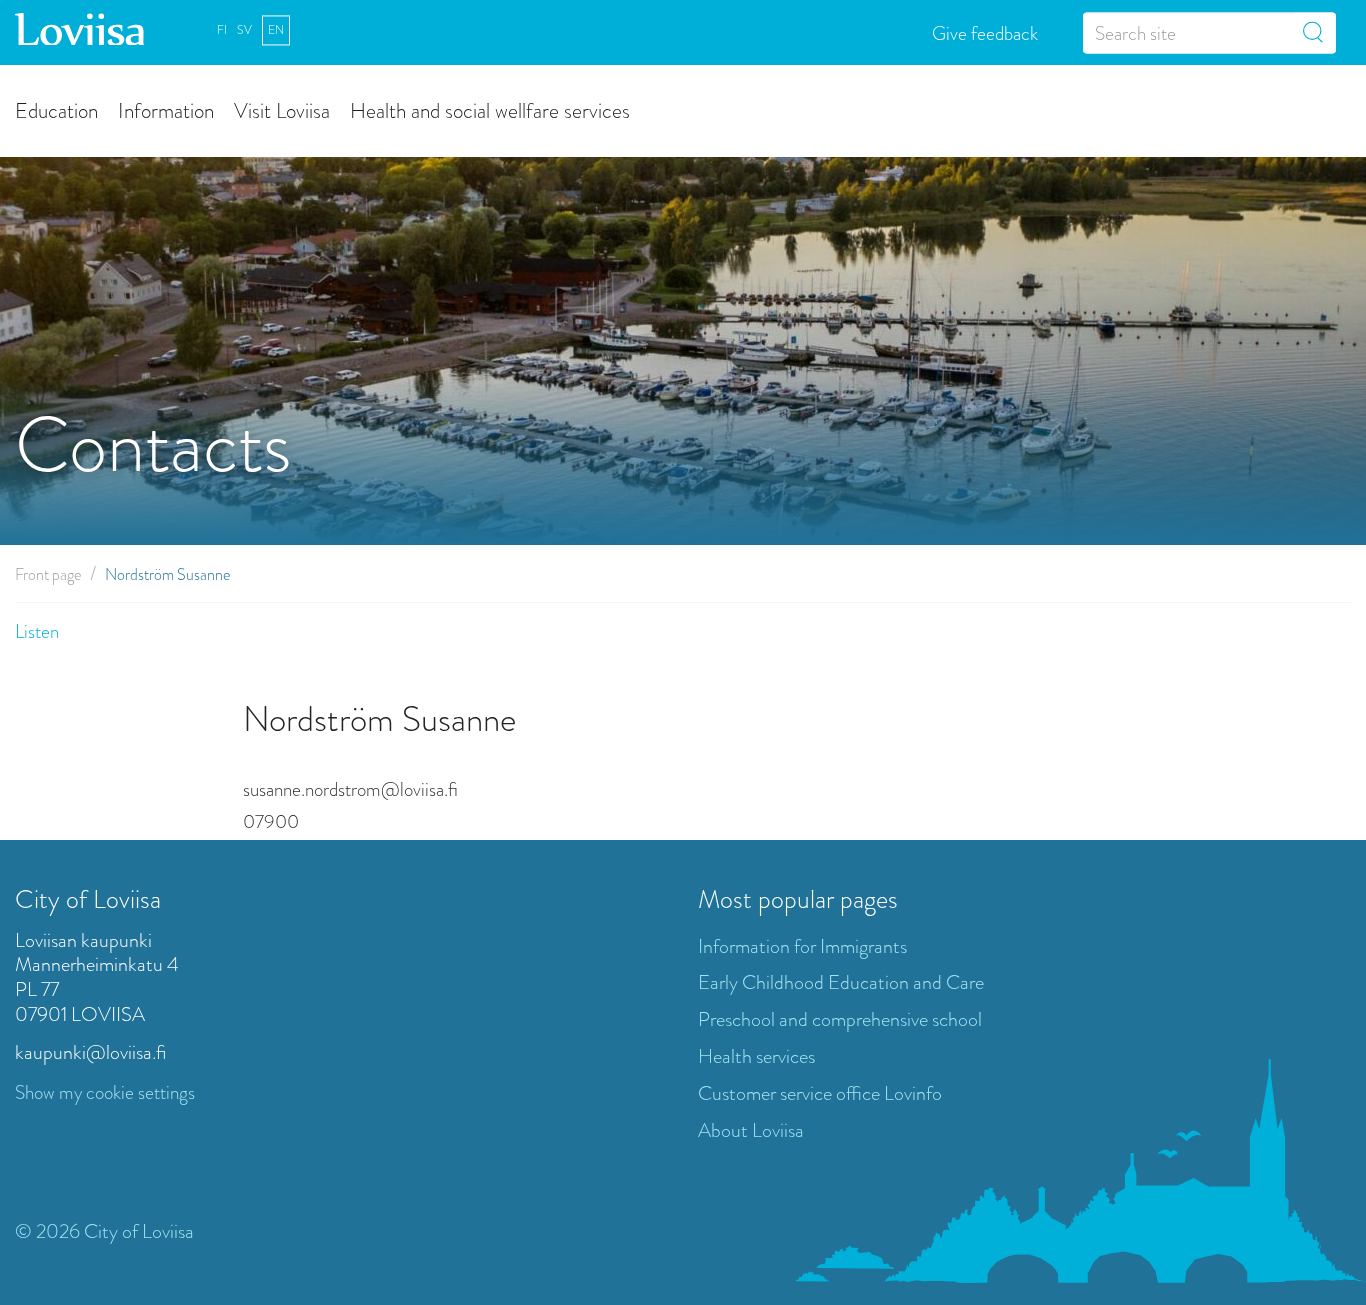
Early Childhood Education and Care (841, 982)
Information (166, 109)
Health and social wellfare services (490, 109)
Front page (48, 574)
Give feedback (985, 32)
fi (222, 30)
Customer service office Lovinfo (820, 1093)
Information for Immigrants (802, 946)
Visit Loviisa (282, 109)
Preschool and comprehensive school (840, 1019)
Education (56, 109)
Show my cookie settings (105, 1092)
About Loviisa (751, 1130)
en (276, 30)
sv (244, 30)
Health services (756, 1056)
